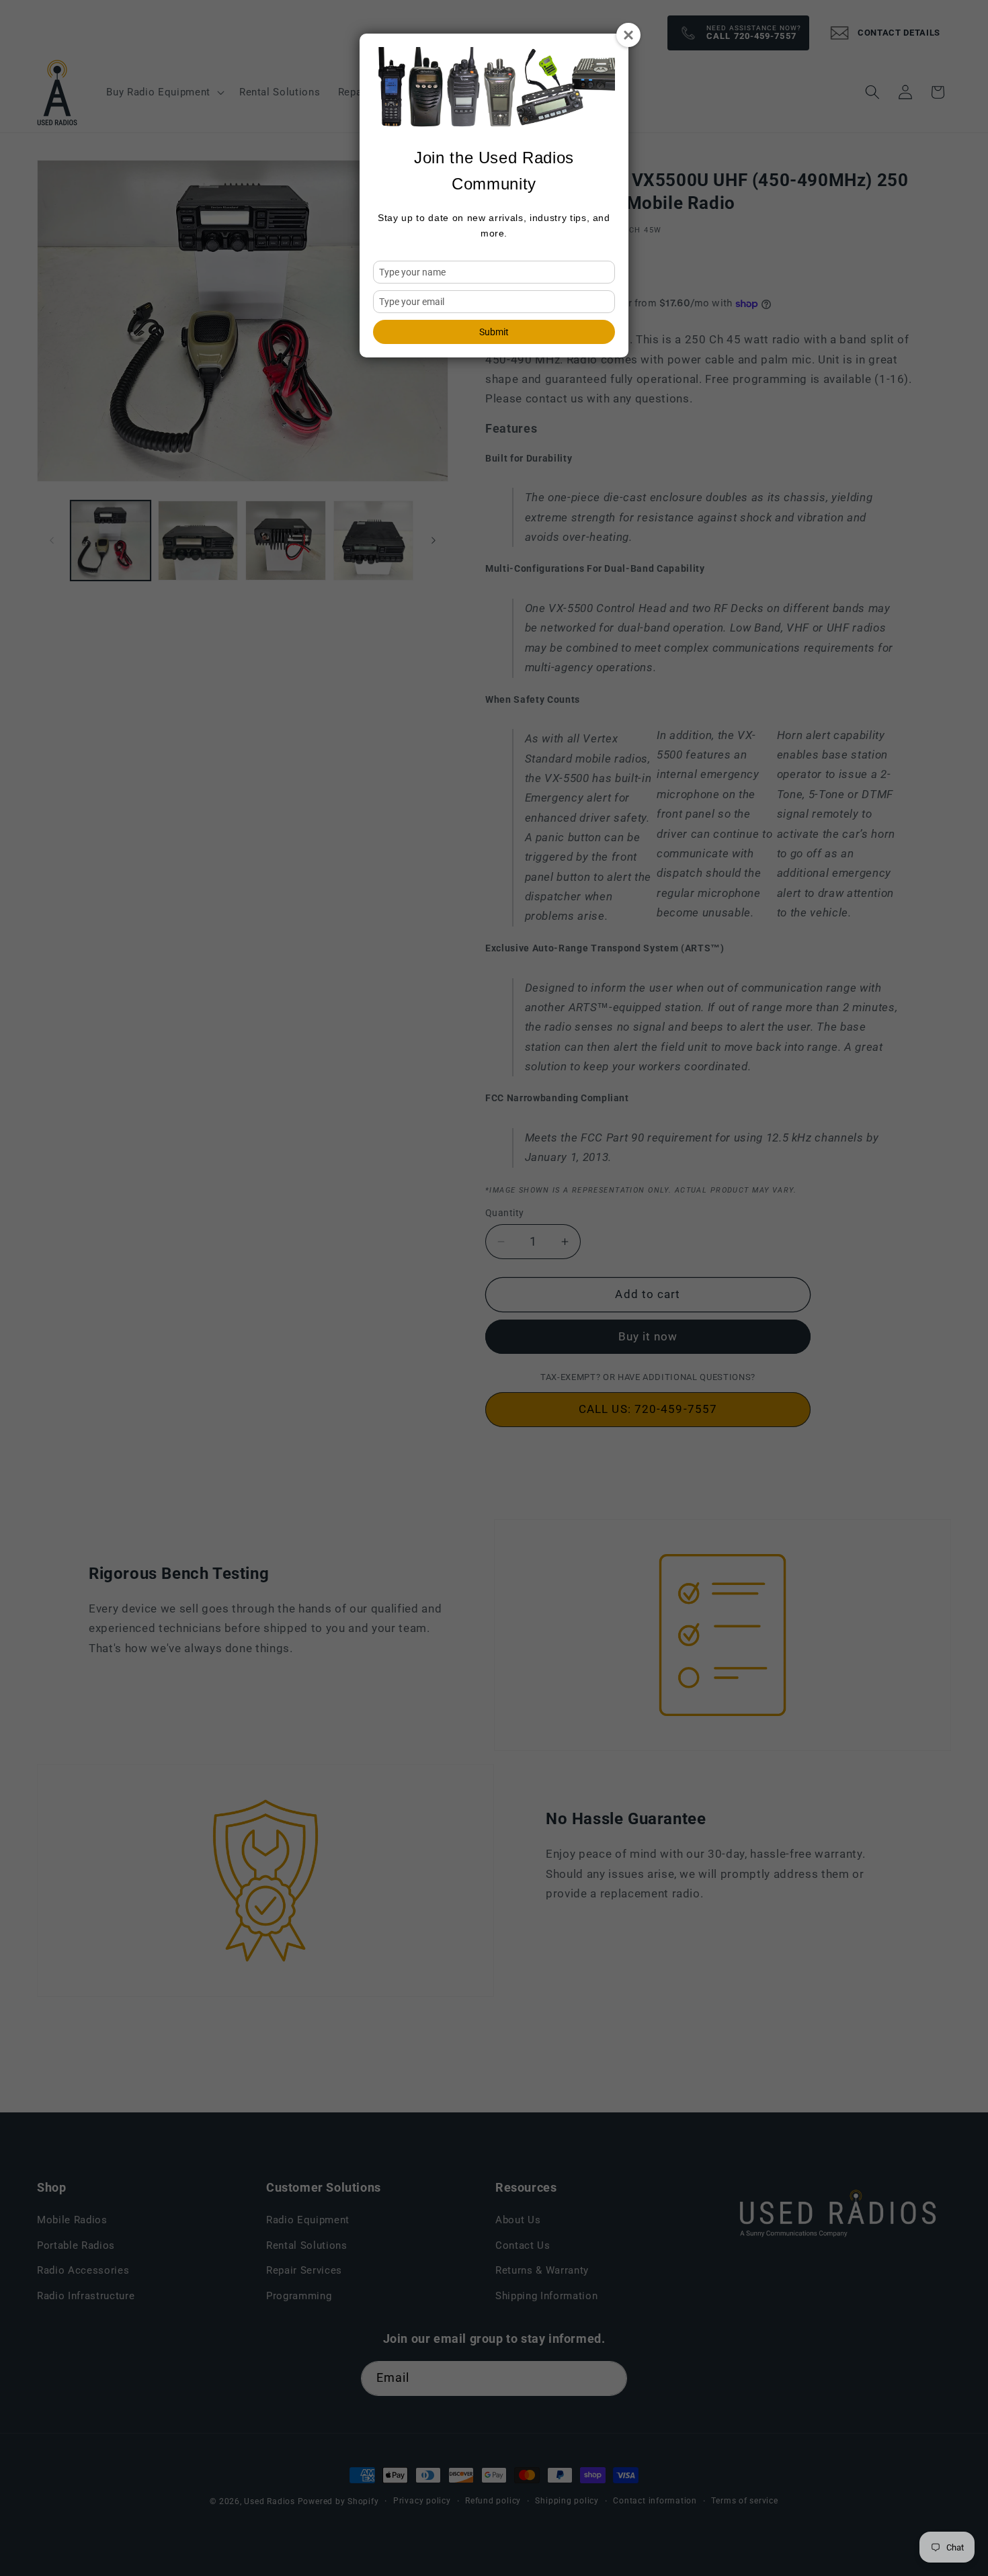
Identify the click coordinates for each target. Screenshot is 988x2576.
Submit (494, 332)
